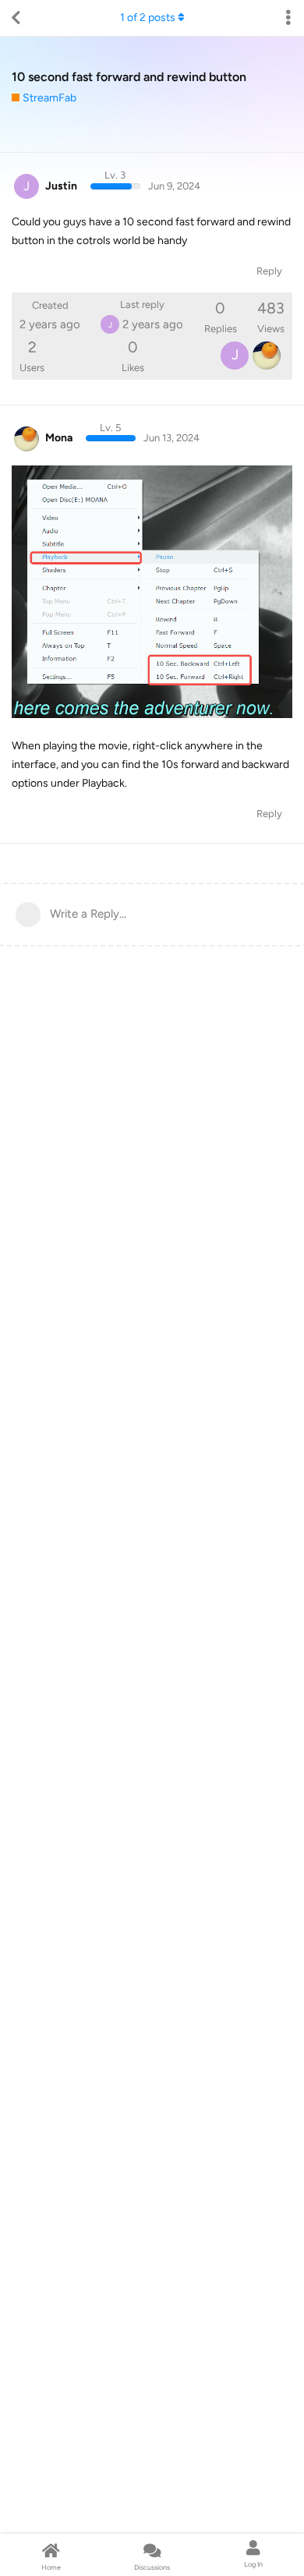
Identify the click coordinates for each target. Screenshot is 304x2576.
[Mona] (267, 356)
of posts (148, 18)
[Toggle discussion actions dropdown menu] (288, 18)
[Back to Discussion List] (16, 18)
